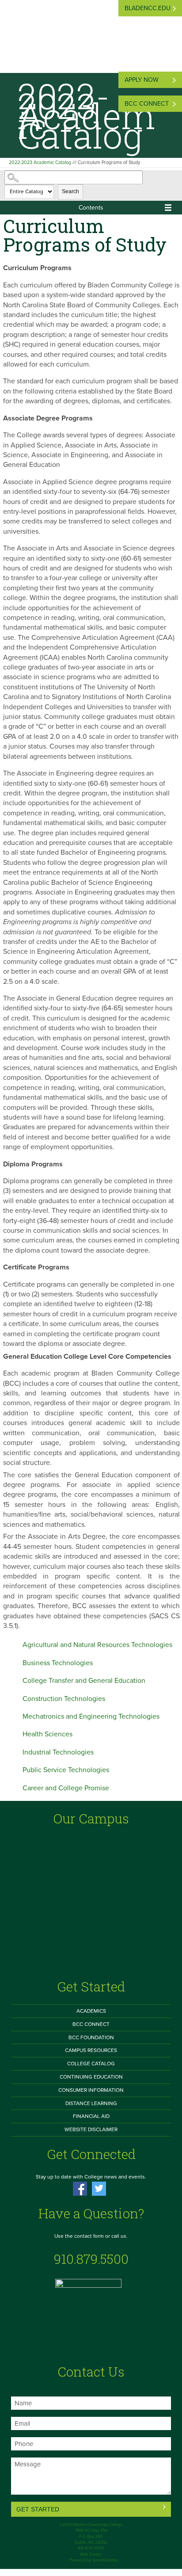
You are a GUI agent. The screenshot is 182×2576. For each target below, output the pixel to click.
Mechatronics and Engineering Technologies (91, 1716)
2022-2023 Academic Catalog (40, 162)
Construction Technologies (64, 1699)
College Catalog (91, 2064)
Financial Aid (91, 2116)
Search (70, 191)
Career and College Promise (66, 1788)
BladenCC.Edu (148, 8)
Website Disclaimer (91, 2129)
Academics (91, 2011)
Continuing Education (91, 2077)
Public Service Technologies (66, 1770)
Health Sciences (47, 1734)
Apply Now (142, 80)
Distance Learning (91, 2103)
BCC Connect (147, 104)
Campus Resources (91, 2050)
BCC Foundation (91, 2037)
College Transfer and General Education (84, 1681)
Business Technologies (58, 1663)
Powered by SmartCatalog (93, 2560)
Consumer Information (91, 2090)
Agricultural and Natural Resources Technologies (97, 1645)
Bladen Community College (98, 2525)
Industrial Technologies (58, 1752)
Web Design (91, 2554)
